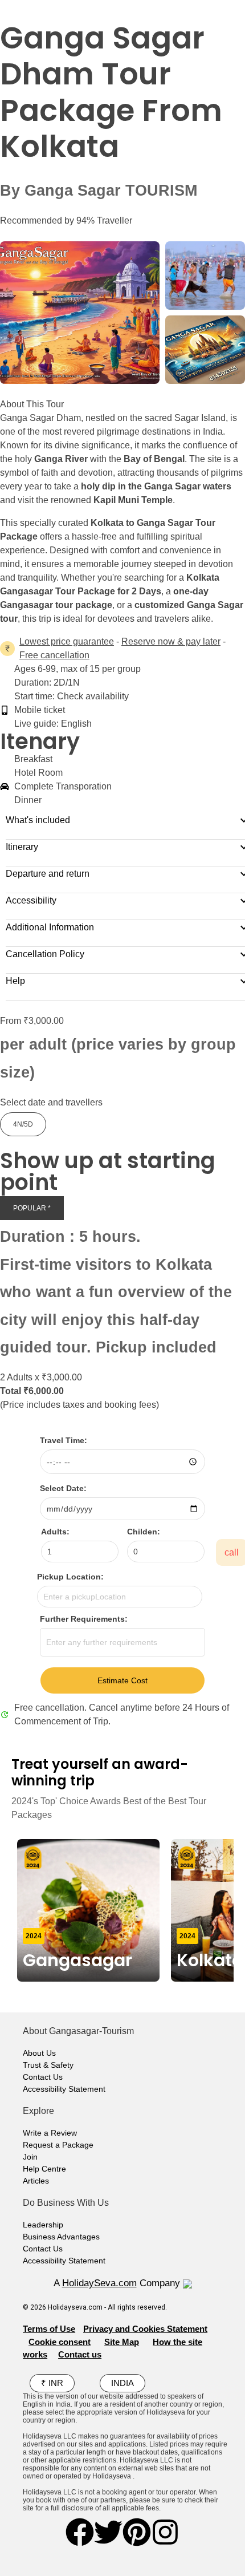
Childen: (144, 1532)
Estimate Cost (122, 1680)
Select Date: (63, 1488)
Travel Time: (64, 1440)
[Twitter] (108, 2532)
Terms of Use (49, 2329)
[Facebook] (80, 2532)
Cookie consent (60, 2342)
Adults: (55, 1532)
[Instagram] (165, 2532)
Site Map (122, 2342)
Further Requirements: (84, 1619)
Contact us (80, 2354)
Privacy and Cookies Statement (145, 2329)
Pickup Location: (70, 1577)
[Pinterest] (137, 2532)
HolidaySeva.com (99, 2283)
